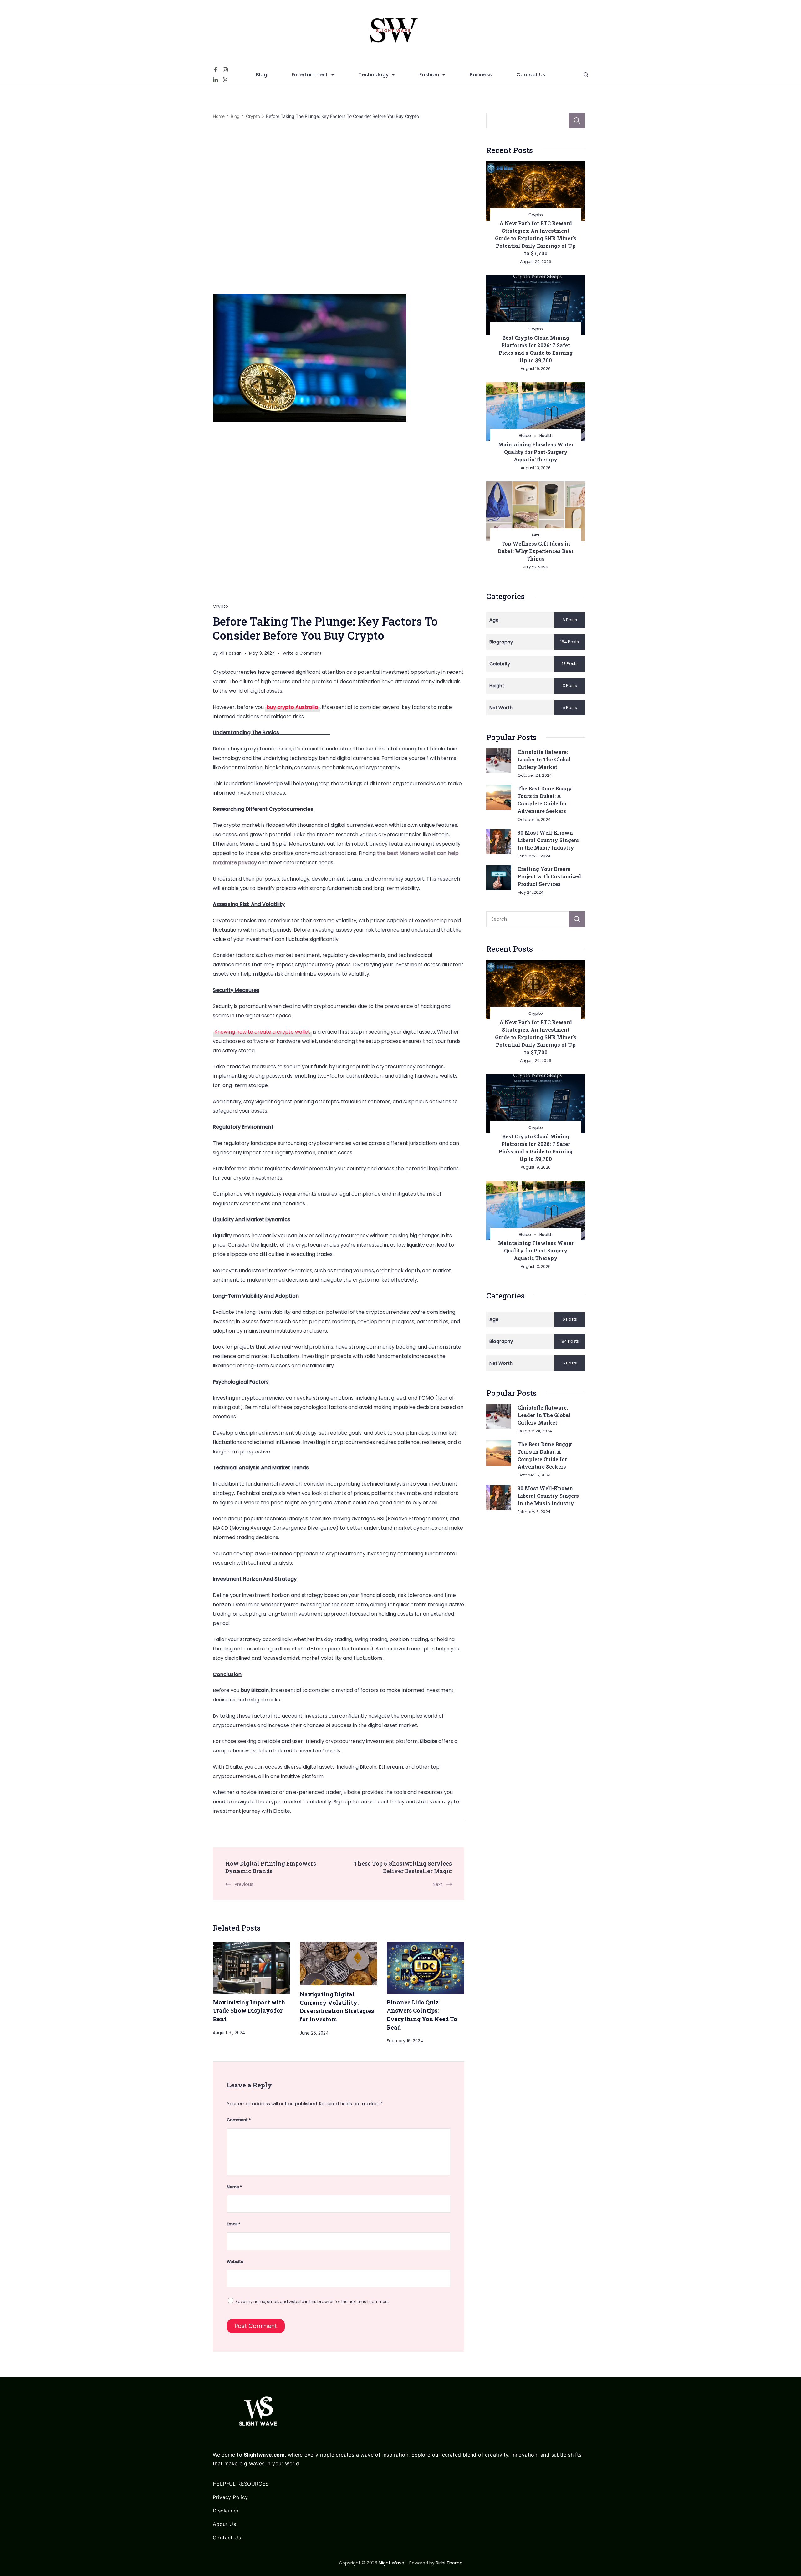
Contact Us (531, 75)
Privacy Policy (230, 2497)
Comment (239, 2120)
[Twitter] (225, 80)
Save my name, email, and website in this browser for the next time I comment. (313, 2302)
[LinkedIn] (215, 80)
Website (235, 2261)
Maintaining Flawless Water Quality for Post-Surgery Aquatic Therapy (536, 452)
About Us (224, 2524)
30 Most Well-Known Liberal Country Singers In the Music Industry (548, 840)
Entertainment (310, 75)
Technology (374, 75)
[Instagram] (225, 70)
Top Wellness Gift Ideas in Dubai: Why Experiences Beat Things (536, 551)
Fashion (429, 75)
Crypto (221, 606)
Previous (244, 1884)
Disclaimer (226, 2511)
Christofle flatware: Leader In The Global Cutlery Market (544, 759)
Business (481, 75)
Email (234, 2224)
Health (546, 436)
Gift (536, 535)
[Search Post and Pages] (586, 75)
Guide (525, 436)
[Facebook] (215, 70)
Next (438, 1884)
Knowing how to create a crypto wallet (262, 1032)
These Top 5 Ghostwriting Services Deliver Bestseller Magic (403, 1867)
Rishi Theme (449, 2563)
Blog (262, 75)
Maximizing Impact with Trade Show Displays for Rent (249, 2011)
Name (234, 2187)
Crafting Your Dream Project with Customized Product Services (549, 876)
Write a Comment (302, 654)
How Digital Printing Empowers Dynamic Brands (271, 1867)
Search (577, 120)
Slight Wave (391, 2563)
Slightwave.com (264, 2455)
